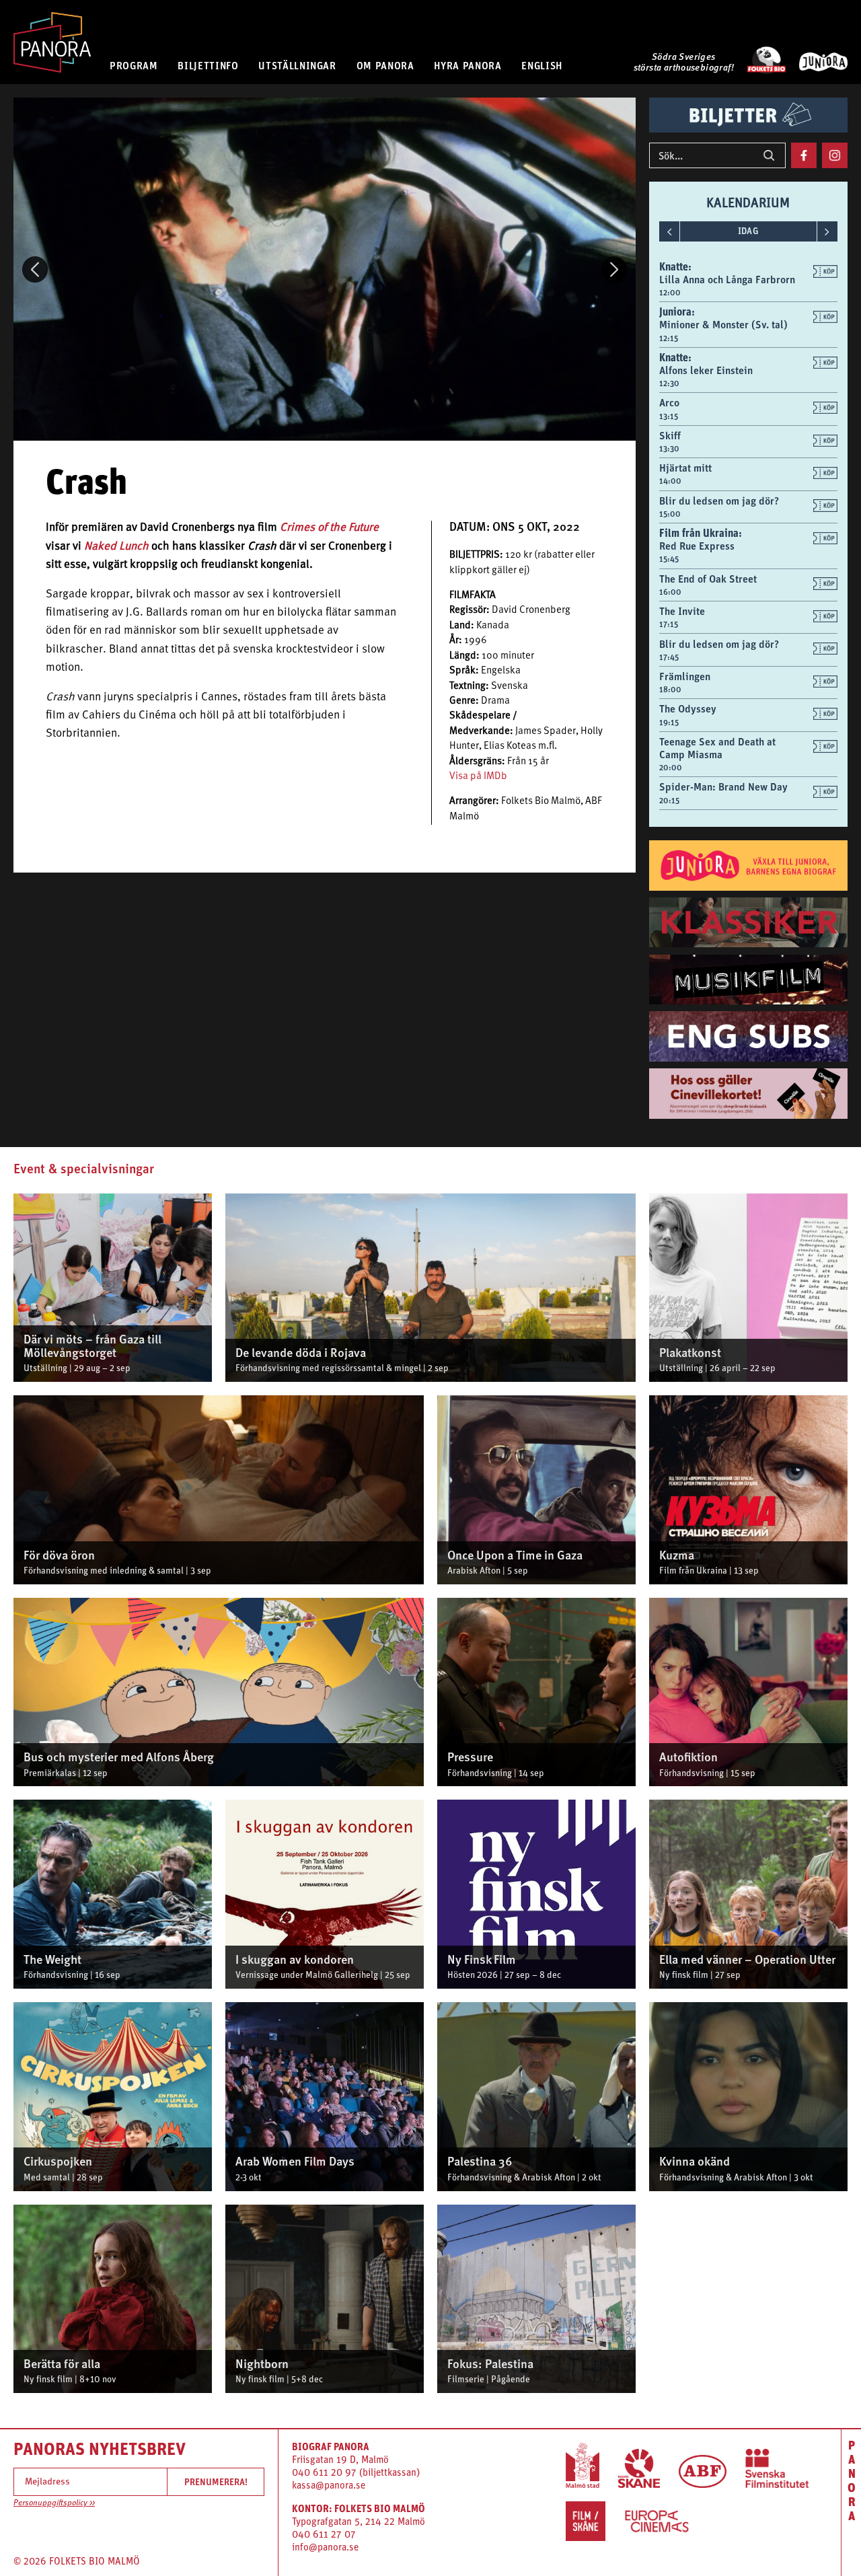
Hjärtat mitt (685, 468)
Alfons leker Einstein (706, 370)
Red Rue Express (697, 546)
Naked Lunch (116, 547)
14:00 (670, 481)
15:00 (670, 514)
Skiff (670, 435)
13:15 (669, 416)
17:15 (669, 624)
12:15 (669, 338)
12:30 (669, 383)
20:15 (669, 801)
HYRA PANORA (467, 65)
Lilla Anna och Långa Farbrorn (727, 279)
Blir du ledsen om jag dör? (719, 501)
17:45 (669, 657)
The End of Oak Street (708, 579)
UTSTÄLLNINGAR (297, 65)
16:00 (670, 592)
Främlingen (685, 676)
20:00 (671, 768)
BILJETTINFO (208, 65)
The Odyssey (688, 708)
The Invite (682, 611)
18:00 (670, 690)
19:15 (669, 723)
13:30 (669, 449)
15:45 (669, 559)
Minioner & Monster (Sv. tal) (723, 324)
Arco (669, 402)
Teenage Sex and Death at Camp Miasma (717, 748)
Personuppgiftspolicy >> (54, 2503)
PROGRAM (134, 65)
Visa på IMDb (478, 777)
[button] (35, 269)
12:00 (670, 293)
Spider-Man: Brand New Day (723, 786)
